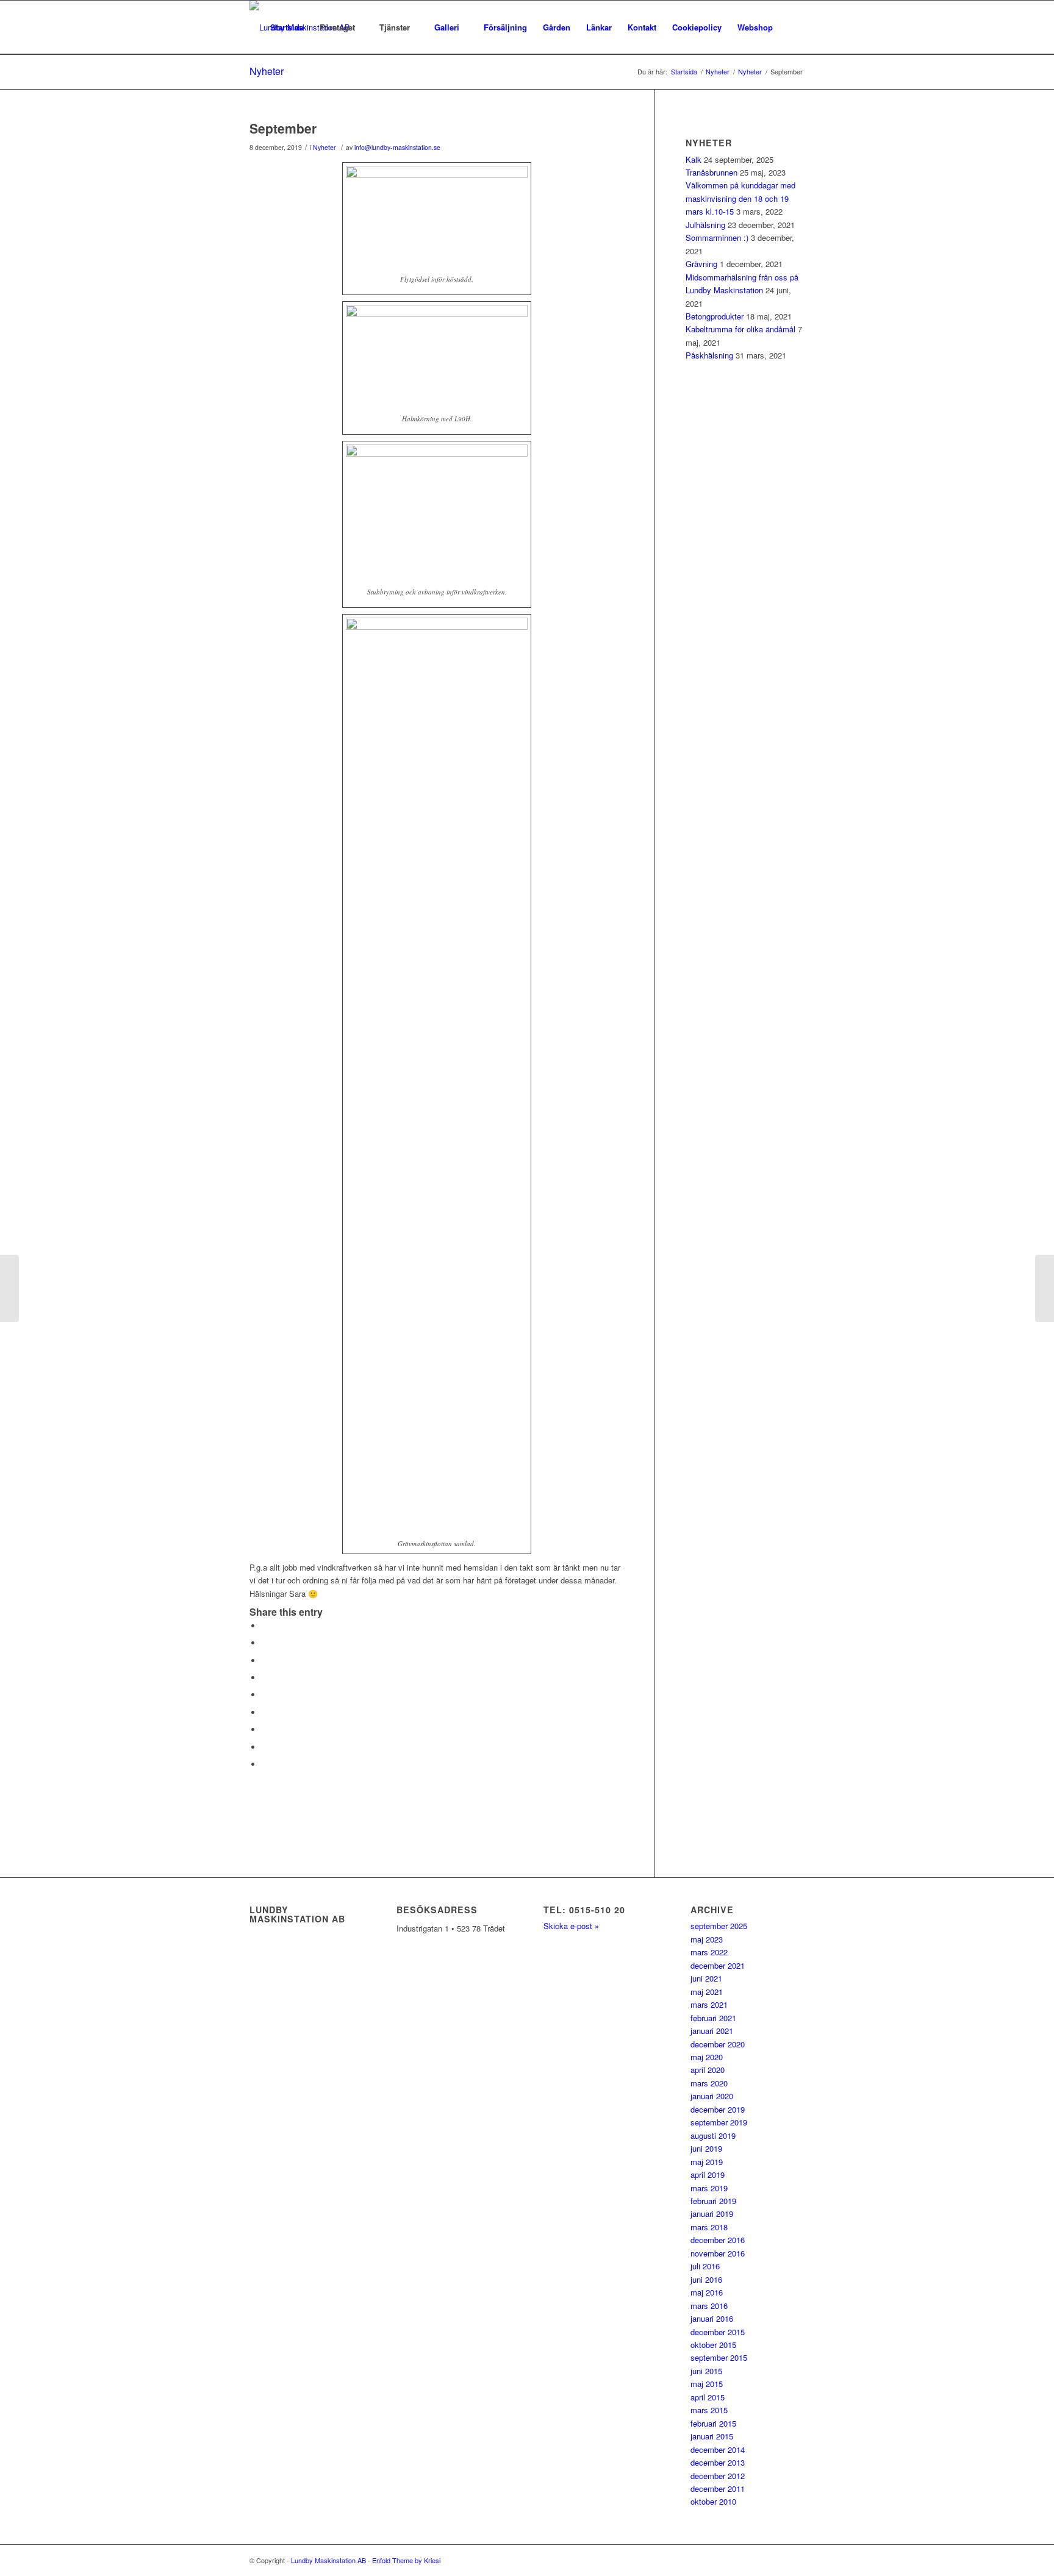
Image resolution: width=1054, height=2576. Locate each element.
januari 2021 (712, 2031)
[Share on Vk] (265, 1729)
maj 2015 (707, 2384)
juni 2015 (706, 2371)
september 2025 (719, 1926)
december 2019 (718, 2109)
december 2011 (718, 2489)
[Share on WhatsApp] (265, 1661)
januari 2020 (712, 2096)
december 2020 (718, 2044)
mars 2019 (709, 2188)
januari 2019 (712, 2214)
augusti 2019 (713, 2135)
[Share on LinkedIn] (265, 1695)
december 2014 (718, 2449)
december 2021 (718, 1965)
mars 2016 (709, 2306)
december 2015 (718, 2332)
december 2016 (718, 2240)
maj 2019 (707, 2162)
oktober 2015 (713, 2345)
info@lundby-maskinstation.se (397, 147)
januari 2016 (712, 2318)
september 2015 (719, 2357)
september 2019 (719, 2122)
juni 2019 (706, 2148)
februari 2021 (713, 2018)
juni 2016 (706, 2279)
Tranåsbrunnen (712, 172)
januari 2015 (712, 2436)
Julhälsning (705, 225)
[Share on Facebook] (265, 1626)
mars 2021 (709, 2004)
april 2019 (708, 2175)
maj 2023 (707, 1939)
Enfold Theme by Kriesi (406, 2560)
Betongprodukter (715, 316)
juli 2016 (705, 2266)
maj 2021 (707, 1992)
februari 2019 (713, 2201)
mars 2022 (709, 1952)
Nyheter (267, 71)
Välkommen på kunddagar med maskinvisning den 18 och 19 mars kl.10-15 (740, 198)
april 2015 (708, 2397)
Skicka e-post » (571, 1926)
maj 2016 (707, 2292)
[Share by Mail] (265, 1764)
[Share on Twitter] (265, 1643)
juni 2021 (706, 1978)
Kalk (694, 159)
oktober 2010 (713, 2501)
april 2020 (708, 2070)
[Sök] (793, 27)
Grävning (701, 264)
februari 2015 (713, 2423)
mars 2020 (709, 2083)
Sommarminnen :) (717, 237)
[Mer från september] (9, 1288)
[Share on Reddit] (265, 1747)
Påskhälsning (709, 355)
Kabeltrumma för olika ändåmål (740, 329)
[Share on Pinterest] (265, 1678)
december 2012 (718, 2476)
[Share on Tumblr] (265, 1712)
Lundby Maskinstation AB (328, 2560)
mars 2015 (709, 2410)
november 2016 (718, 2253)
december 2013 (718, 2462)
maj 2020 (707, 2057)
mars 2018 (709, 2227)
